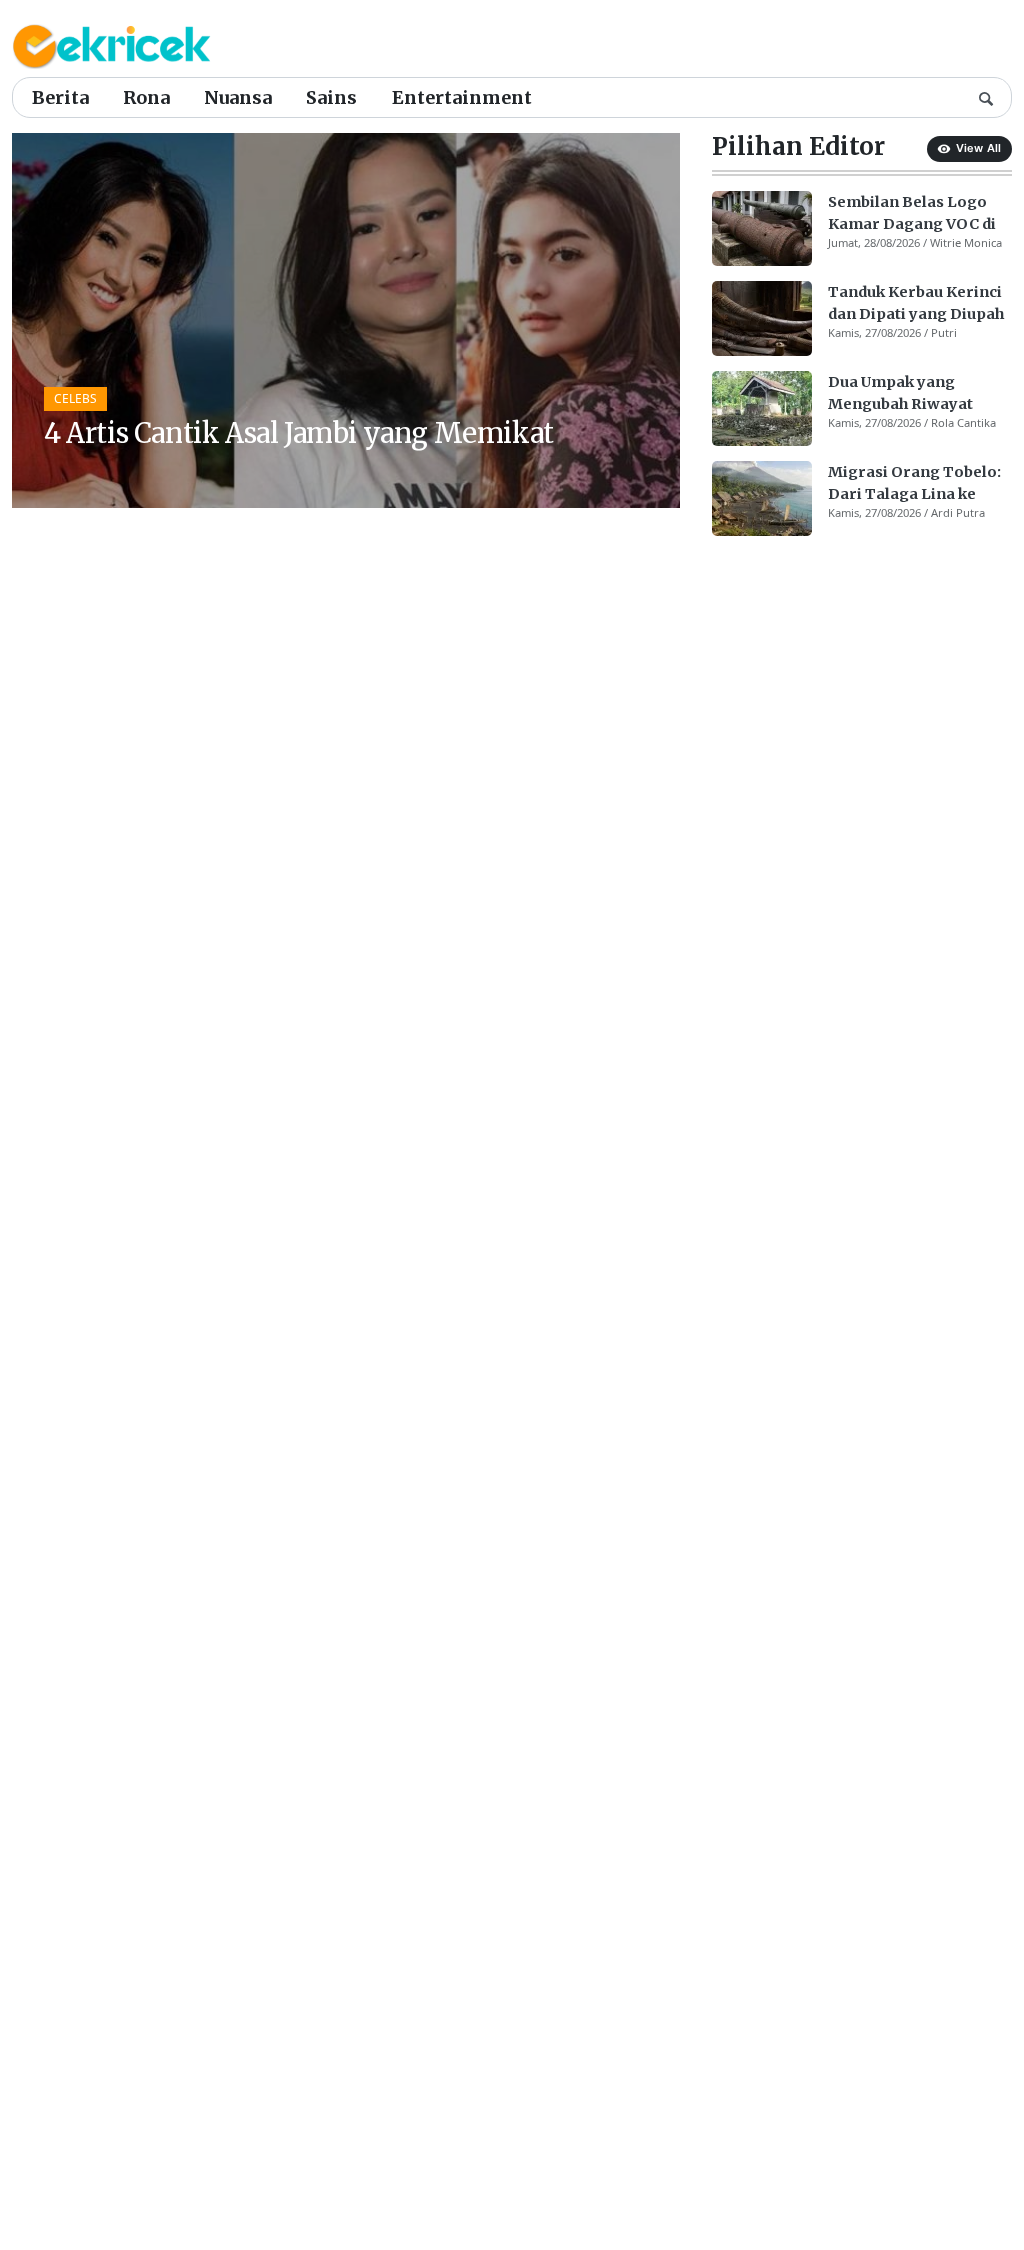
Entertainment (462, 97)
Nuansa (238, 97)
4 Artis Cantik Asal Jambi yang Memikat (299, 433)
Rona (146, 97)
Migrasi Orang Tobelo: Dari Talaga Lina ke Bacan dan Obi (914, 484)
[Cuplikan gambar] (762, 228)
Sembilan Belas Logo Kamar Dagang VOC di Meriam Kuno (912, 214)
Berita (60, 97)
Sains (331, 97)
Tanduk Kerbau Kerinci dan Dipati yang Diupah (916, 303)
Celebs (75, 398)
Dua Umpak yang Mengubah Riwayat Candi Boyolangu (900, 394)
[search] (986, 97)
